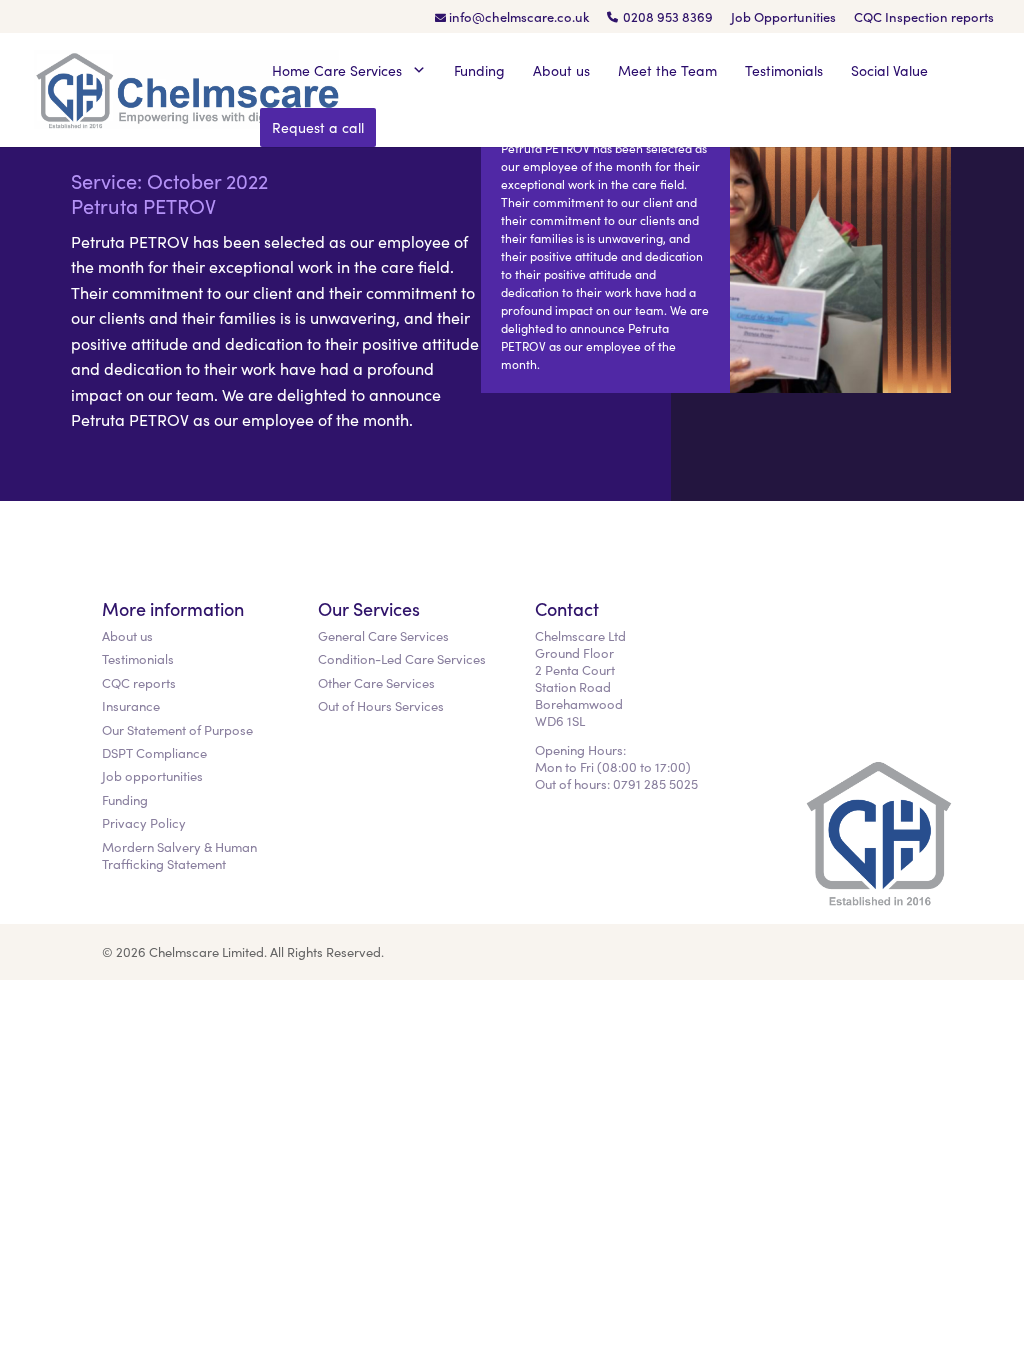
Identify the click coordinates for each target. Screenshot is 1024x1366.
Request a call (318, 127)
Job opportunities (152, 775)
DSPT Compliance (154, 752)
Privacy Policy (144, 822)
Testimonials (784, 70)
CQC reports (139, 682)
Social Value (889, 70)
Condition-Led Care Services (402, 658)
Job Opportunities (783, 18)
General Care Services (383, 635)
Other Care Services (376, 682)
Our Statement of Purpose (177, 729)
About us (561, 70)
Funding (479, 70)
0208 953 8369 (668, 18)
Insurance (131, 705)
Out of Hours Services (381, 705)
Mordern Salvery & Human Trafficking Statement (179, 855)
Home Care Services (339, 70)
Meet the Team (667, 70)
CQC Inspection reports (924, 18)
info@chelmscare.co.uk (519, 18)
